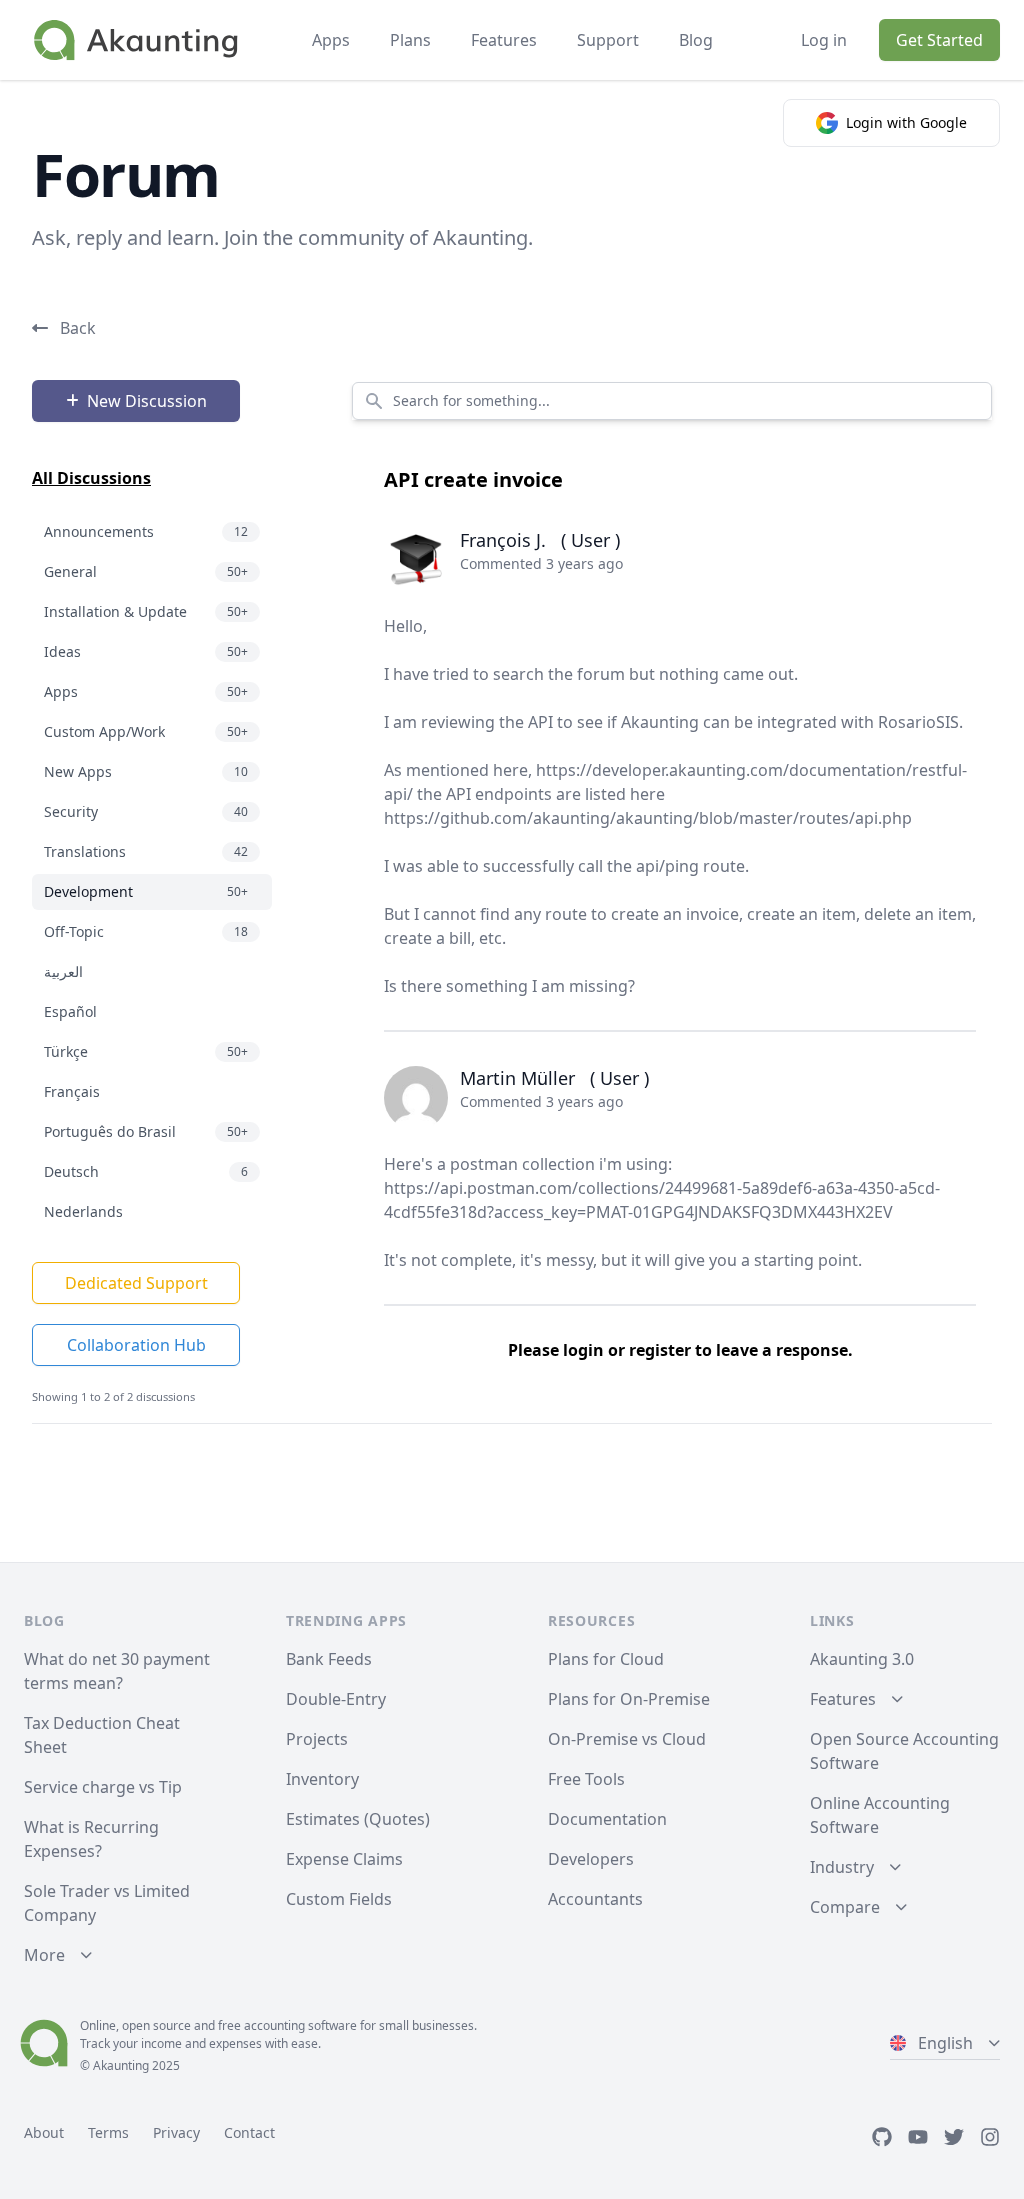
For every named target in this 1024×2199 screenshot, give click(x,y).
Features (504, 40)
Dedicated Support (136, 1283)
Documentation (607, 1819)
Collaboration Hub (136, 1345)
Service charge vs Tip (103, 1787)
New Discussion (147, 401)
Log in (824, 40)
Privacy (176, 2132)
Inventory (322, 1779)
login (583, 1350)
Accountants (595, 1899)
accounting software (300, 2025)
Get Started (939, 40)
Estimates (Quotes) (358, 1819)
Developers (591, 1859)
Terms (108, 2132)
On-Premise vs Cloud (627, 1739)
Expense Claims (344, 1859)
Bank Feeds (329, 1659)
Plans (410, 40)
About (44, 2132)
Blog (696, 40)
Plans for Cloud (606, 1659)
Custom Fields (339, 1899)
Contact (249, 2132)
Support (608, 40)
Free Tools (586, 1779)
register (660, 1350)
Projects (317, 1739)
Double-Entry (336, 1699)
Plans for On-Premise (629, 1699)
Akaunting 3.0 (862, 1659)
